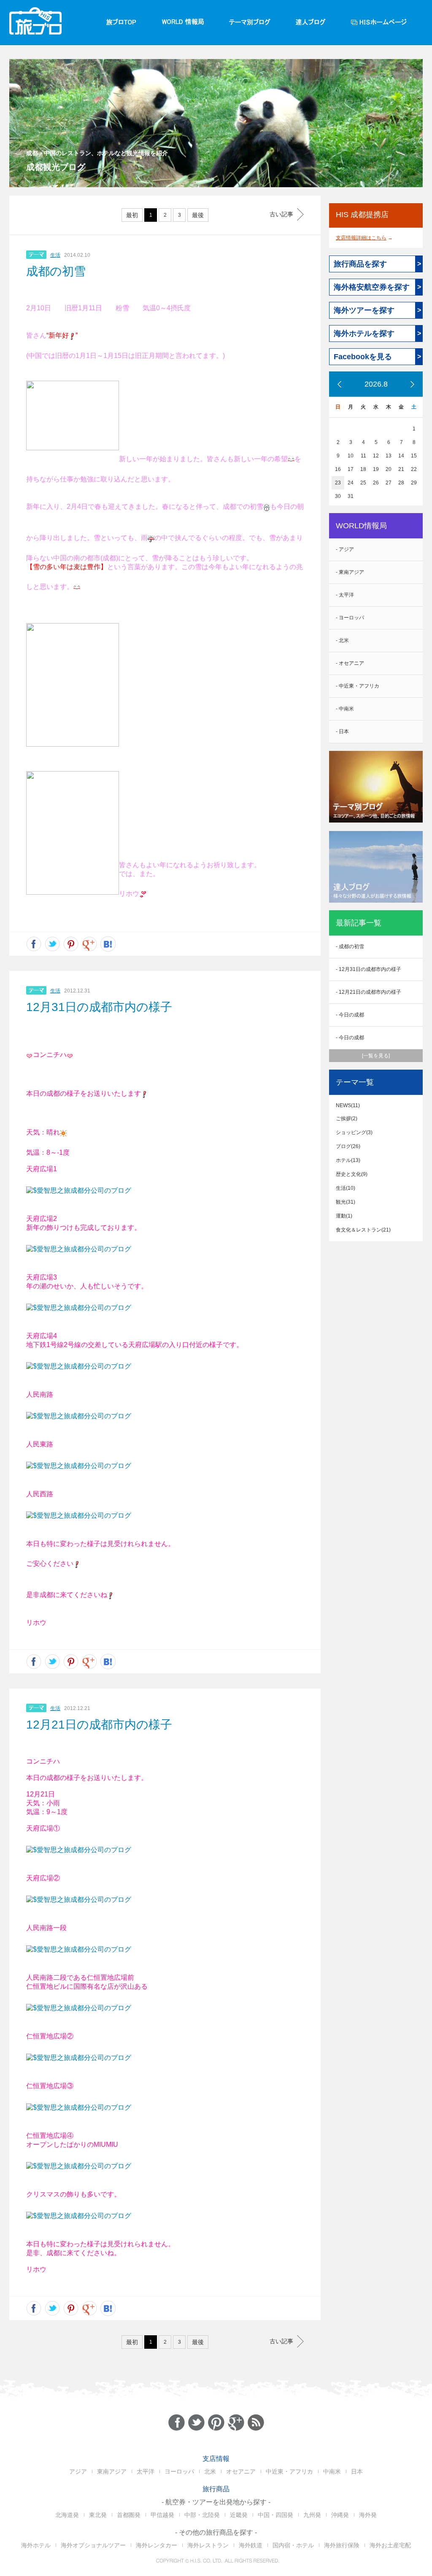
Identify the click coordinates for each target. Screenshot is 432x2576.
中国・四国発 (275, 2515)
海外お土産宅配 (390, 2545)
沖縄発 (340, 2515)
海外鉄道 (251, 2545)
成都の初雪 (56, 271)
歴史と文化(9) (352, 1174)
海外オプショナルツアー (93, 2545)
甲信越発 (162, 2515)
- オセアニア (350, 663)
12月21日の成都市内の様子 (99, 1725)
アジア (78, 2471)
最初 (132, 215)
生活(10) (346, 1188)
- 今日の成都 (350, 1015)
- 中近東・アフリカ (358, 686)
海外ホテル (36, 2545)
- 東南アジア (350, 572)
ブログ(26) (348, 1146)
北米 (210, 2471)
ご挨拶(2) (347, 1119)
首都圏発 (129, 2515)
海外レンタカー (157, 2545)
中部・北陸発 (202, 2515)
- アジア (345, 549)
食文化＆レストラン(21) (363, 1230)
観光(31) (346, 1202)
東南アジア (112, 2471)
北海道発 (67, 2515)
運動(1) (344, 1216)
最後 (198, 215)
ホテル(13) (348, 1160)
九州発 (312, 2515)
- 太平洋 (345, 595)
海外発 (368, 2515)
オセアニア (241, 2471)
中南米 (332, 2471)
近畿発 (239, 2515)
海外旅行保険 (342, 2545)
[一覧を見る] (376, 1056)
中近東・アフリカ (289, 2471)
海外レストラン (208, 2545)
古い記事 (281, 214)
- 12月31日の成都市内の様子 (369, 969)
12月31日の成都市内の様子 (99, 1007)
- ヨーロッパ (350, 618)
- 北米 (342, 640)
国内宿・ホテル (293, 2545)
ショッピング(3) (354, 1132)
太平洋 (146, 2471)
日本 (357, 2471)
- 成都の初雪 (350, 947)
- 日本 (342, 731)
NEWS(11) (348, 1105)
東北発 (98, 2515)
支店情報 (216, 2459)
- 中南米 (345, 709)
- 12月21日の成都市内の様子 (369, 992)
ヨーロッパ (179, 2471)
